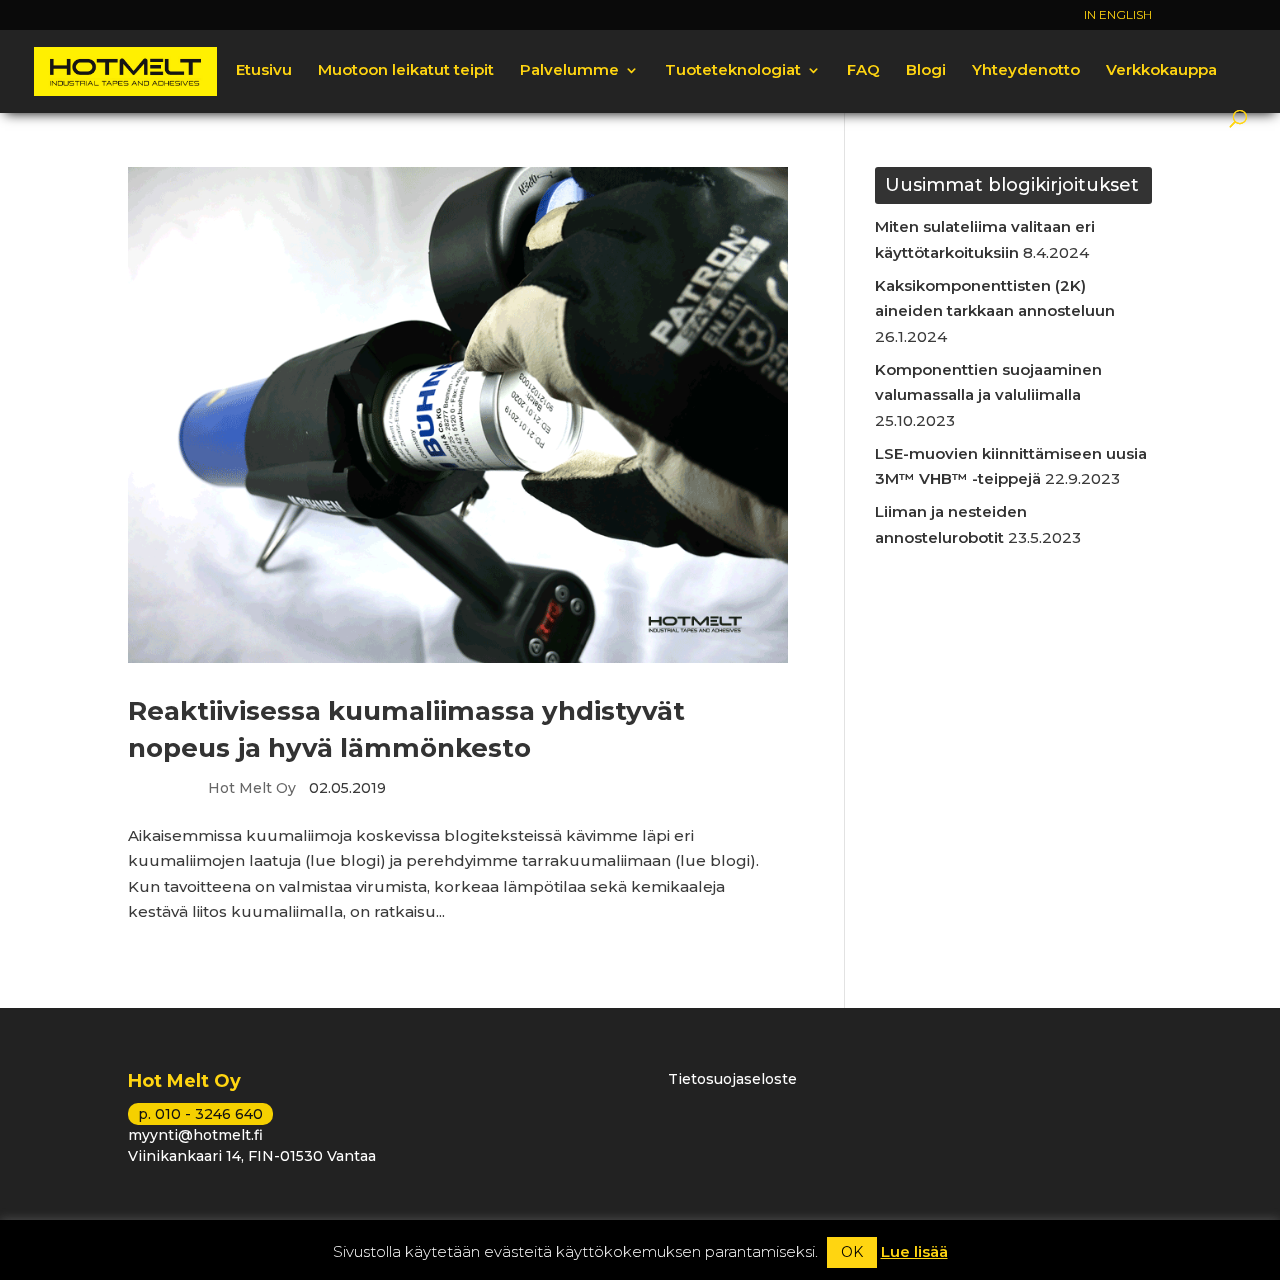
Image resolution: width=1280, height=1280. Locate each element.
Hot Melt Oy (252, 788)
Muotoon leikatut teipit (406, 71)
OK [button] (852, 1252)
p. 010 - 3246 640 (200, 1114)
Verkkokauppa (1161, 71)
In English (1118, 15)
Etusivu (264, 71)
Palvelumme (569, 71)
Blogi (926, 71)
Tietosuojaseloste (732, 1079)
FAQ (863, 71)
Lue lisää (914, 1251)
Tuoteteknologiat (733, 71)
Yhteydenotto (1026, 71)
